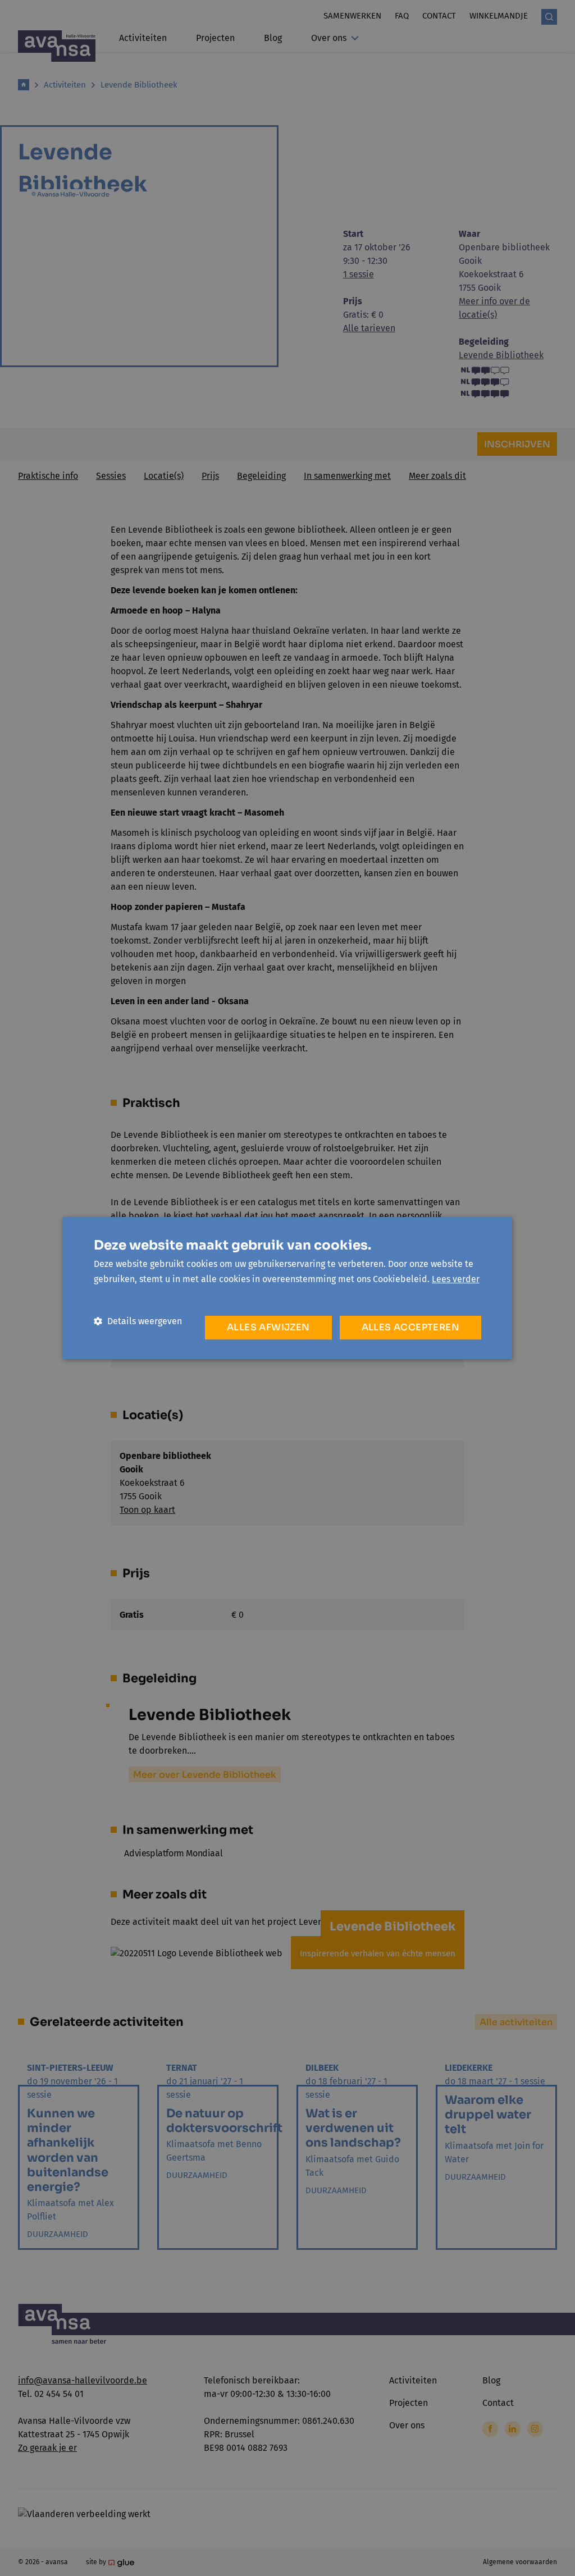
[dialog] (287, 1288)
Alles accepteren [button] (410, 1327)
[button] (138, 1321)
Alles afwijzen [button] (268, 1327)
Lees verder (456, 1279)
